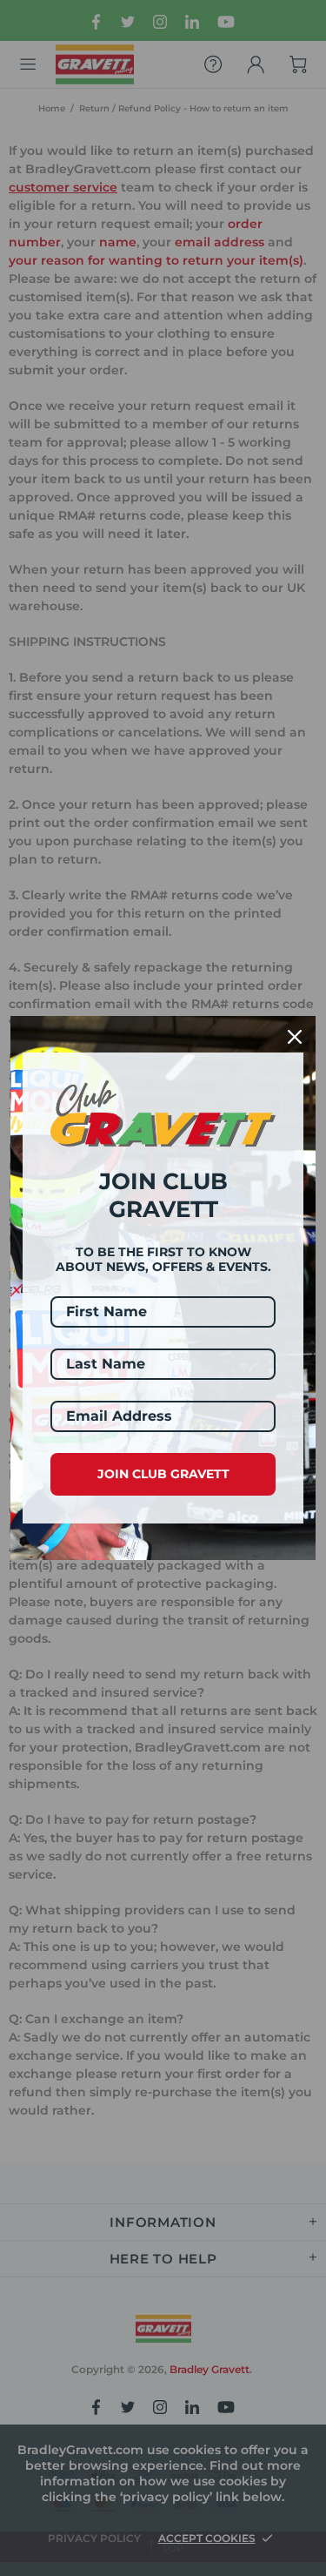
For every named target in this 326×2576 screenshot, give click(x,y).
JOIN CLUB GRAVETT (163, 1474)
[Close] (295, 1037)
